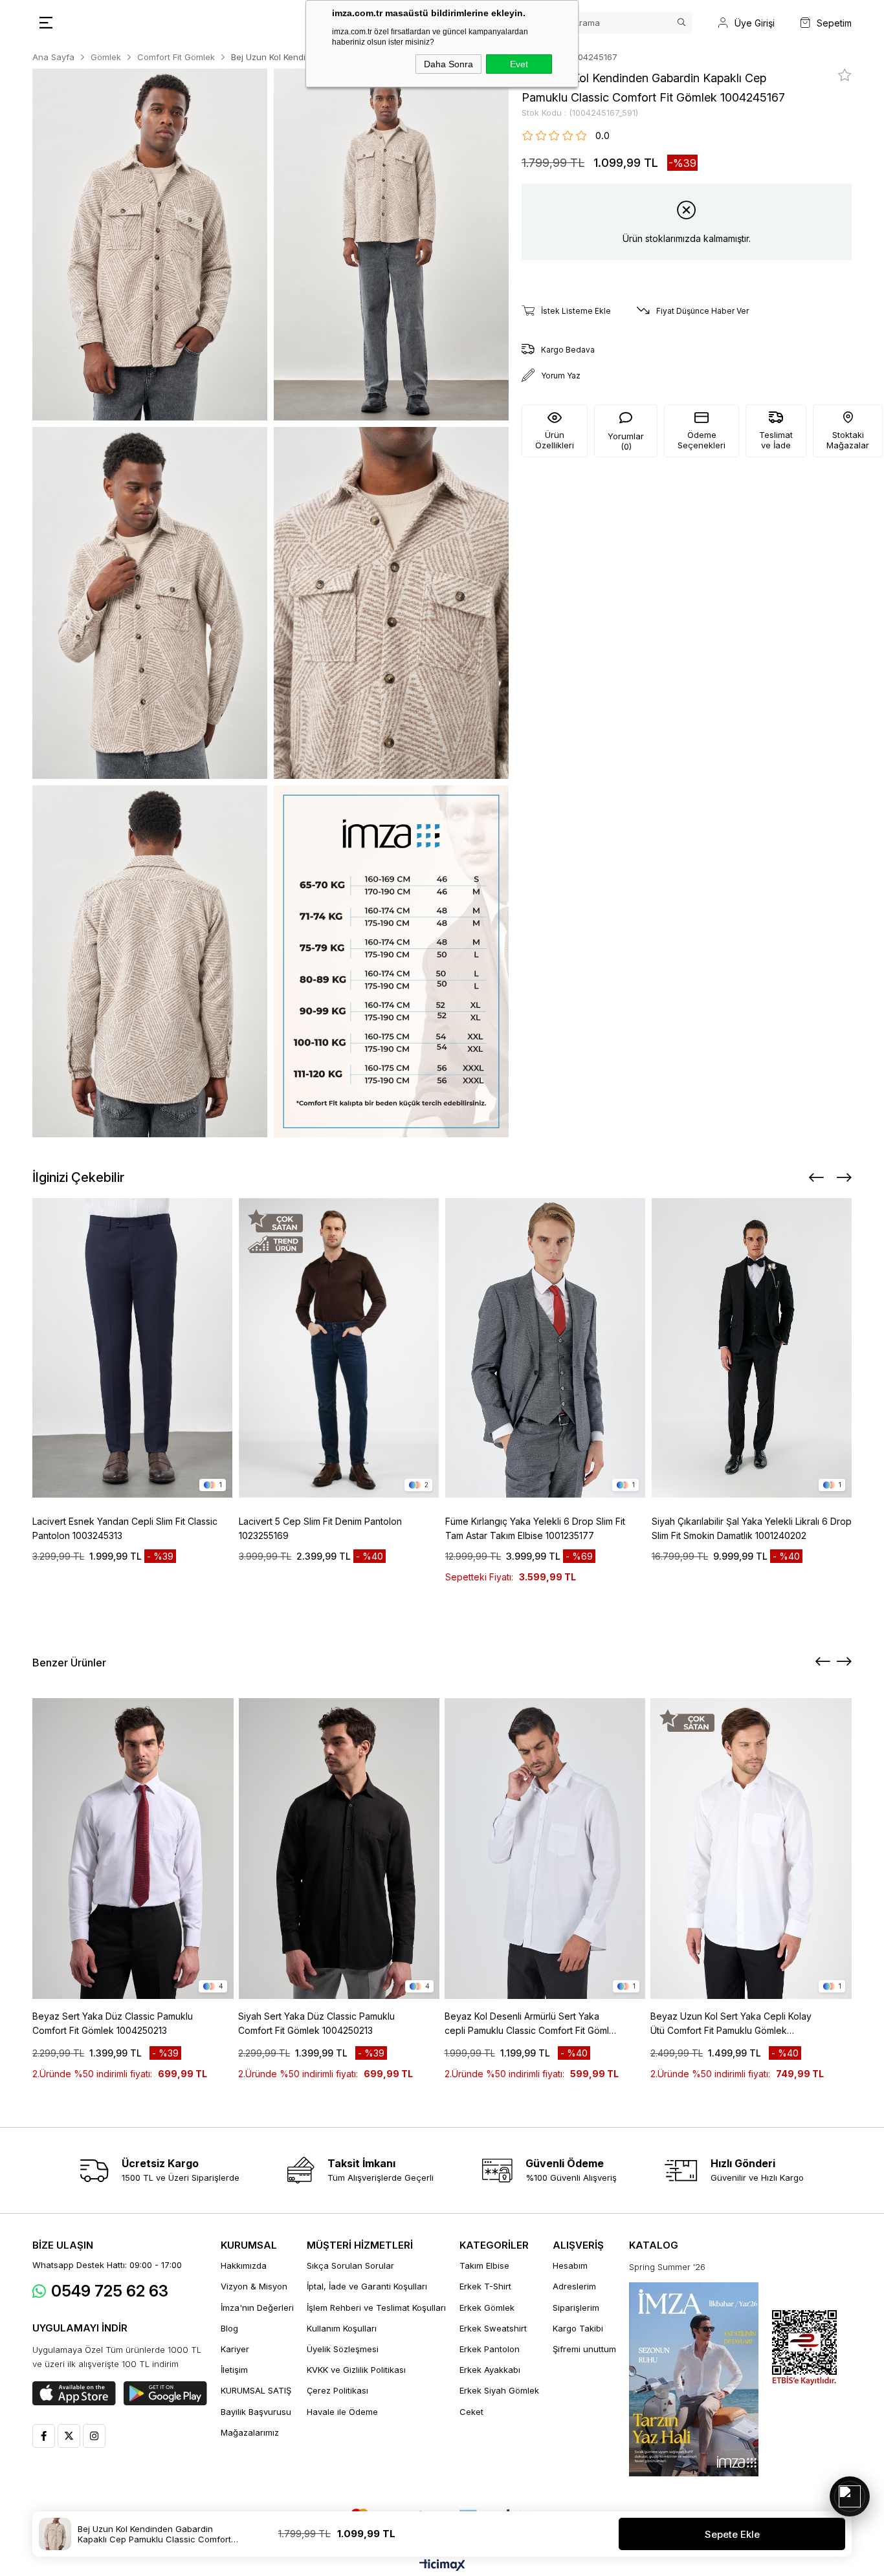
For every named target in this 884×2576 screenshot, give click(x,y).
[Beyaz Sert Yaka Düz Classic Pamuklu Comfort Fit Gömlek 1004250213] (133, 1849)
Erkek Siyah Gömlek (499, 2390)
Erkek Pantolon (490, 2349)
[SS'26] (694, 2379)
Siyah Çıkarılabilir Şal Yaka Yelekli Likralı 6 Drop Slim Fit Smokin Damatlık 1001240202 (752, 1528)
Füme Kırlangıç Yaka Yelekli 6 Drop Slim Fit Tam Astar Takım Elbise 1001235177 (535, 1528)
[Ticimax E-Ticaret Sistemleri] (442, 2566)
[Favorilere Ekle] (845, 75)
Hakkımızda (244, 2265)
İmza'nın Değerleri (257, 2308)
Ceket (471, 2412)
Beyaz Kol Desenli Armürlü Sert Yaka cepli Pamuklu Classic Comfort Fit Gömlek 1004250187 (532, 2024)
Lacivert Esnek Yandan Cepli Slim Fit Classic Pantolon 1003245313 (125, 1528)
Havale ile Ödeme (342, 2412)
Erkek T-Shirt (485, 2286)
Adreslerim (574, 2286)
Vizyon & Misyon (254, 2286)
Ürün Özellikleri (555, 440)
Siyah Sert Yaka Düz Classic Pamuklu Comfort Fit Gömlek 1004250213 (316, 2023)
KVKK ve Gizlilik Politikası (356, 2370)
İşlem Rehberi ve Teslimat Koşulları (376, 2308)
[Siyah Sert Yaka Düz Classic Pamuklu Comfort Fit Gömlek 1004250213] (339, 1849)
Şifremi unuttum (584, 2349)
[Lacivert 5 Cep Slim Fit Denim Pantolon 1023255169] (339, 1348)
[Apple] (74, 2394)
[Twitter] (69, 2436)
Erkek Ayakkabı (490, 2370)
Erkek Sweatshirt (493, 2328)
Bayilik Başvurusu (256, 2412)
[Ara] (681, 23)
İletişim (234, 2370)
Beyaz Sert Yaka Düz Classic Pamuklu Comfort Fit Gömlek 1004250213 (113, 2023)
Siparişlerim (576, 2308)
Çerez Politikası (337, 2390)
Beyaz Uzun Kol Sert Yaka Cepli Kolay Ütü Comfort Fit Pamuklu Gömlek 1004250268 (731, 2024)
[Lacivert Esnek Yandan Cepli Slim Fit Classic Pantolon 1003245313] (132, 1348)
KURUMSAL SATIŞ (256, 2390)
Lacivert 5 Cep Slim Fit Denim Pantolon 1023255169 (320, 1528)
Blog (229, 2328)
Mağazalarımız (250, 2432)
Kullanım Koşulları (342, 2328)
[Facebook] (44, 2436)
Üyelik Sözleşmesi (343, 2349)
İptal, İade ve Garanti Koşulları (367, 2286)
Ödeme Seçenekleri (702, 440)
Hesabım (570, 2265)
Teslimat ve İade (776, 440)
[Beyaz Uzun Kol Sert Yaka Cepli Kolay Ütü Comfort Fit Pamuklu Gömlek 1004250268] (751, 1849)
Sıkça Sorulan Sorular (350, 2265)
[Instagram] (94, 2436)
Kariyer (235, 2349)
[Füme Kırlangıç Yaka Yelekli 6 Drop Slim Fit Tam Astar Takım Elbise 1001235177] (545, 1348)
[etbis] (804, 2348)
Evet (519, 64)
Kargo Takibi (578, 2328)
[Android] (165, 2394)
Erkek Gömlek (487, 2308)
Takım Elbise (484, 2265)
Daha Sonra (448, 64)
